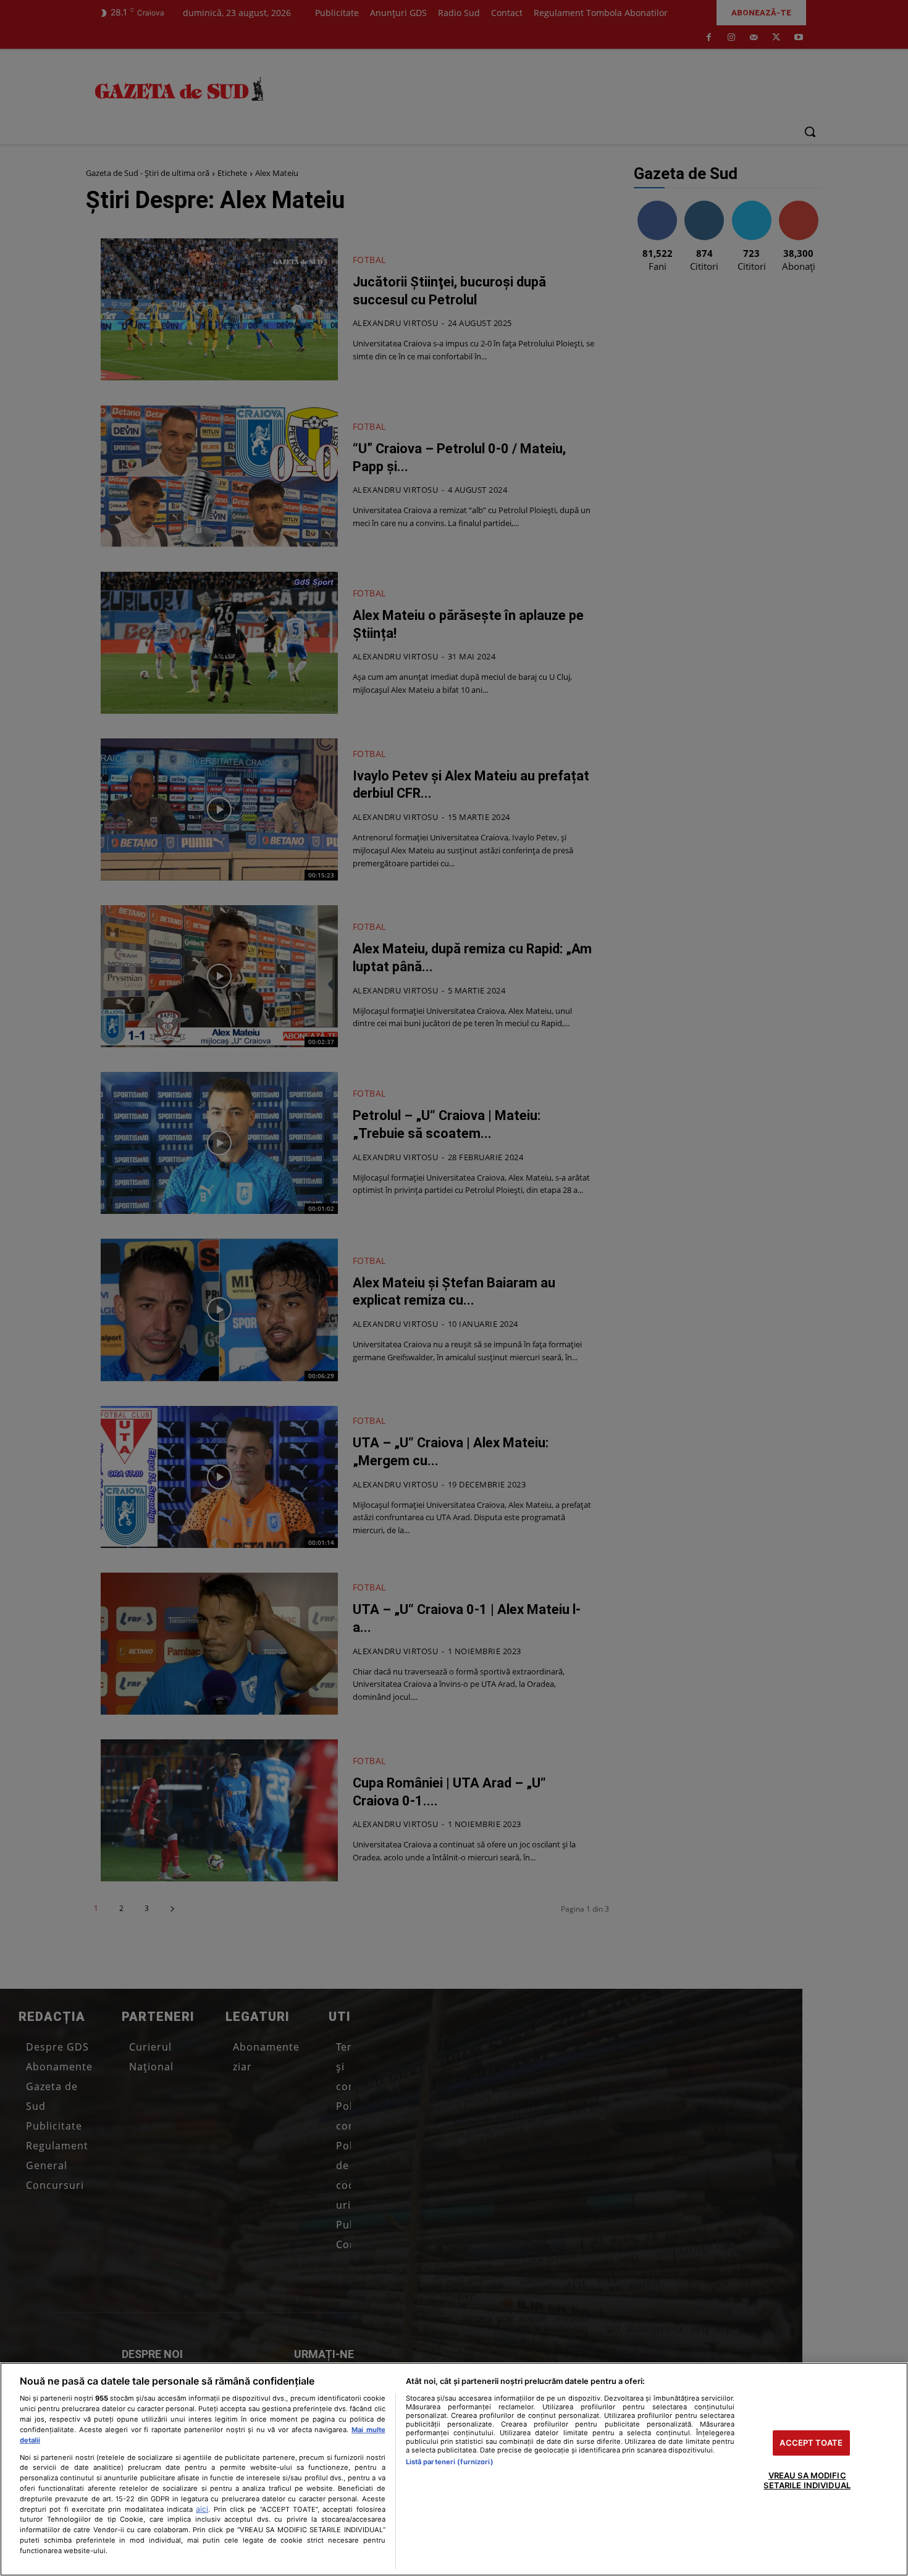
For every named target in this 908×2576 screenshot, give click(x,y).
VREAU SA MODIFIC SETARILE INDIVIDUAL (807, 2481)
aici (202, 2509)
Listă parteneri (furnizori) (450, 2462)
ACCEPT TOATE (811, 2443)
